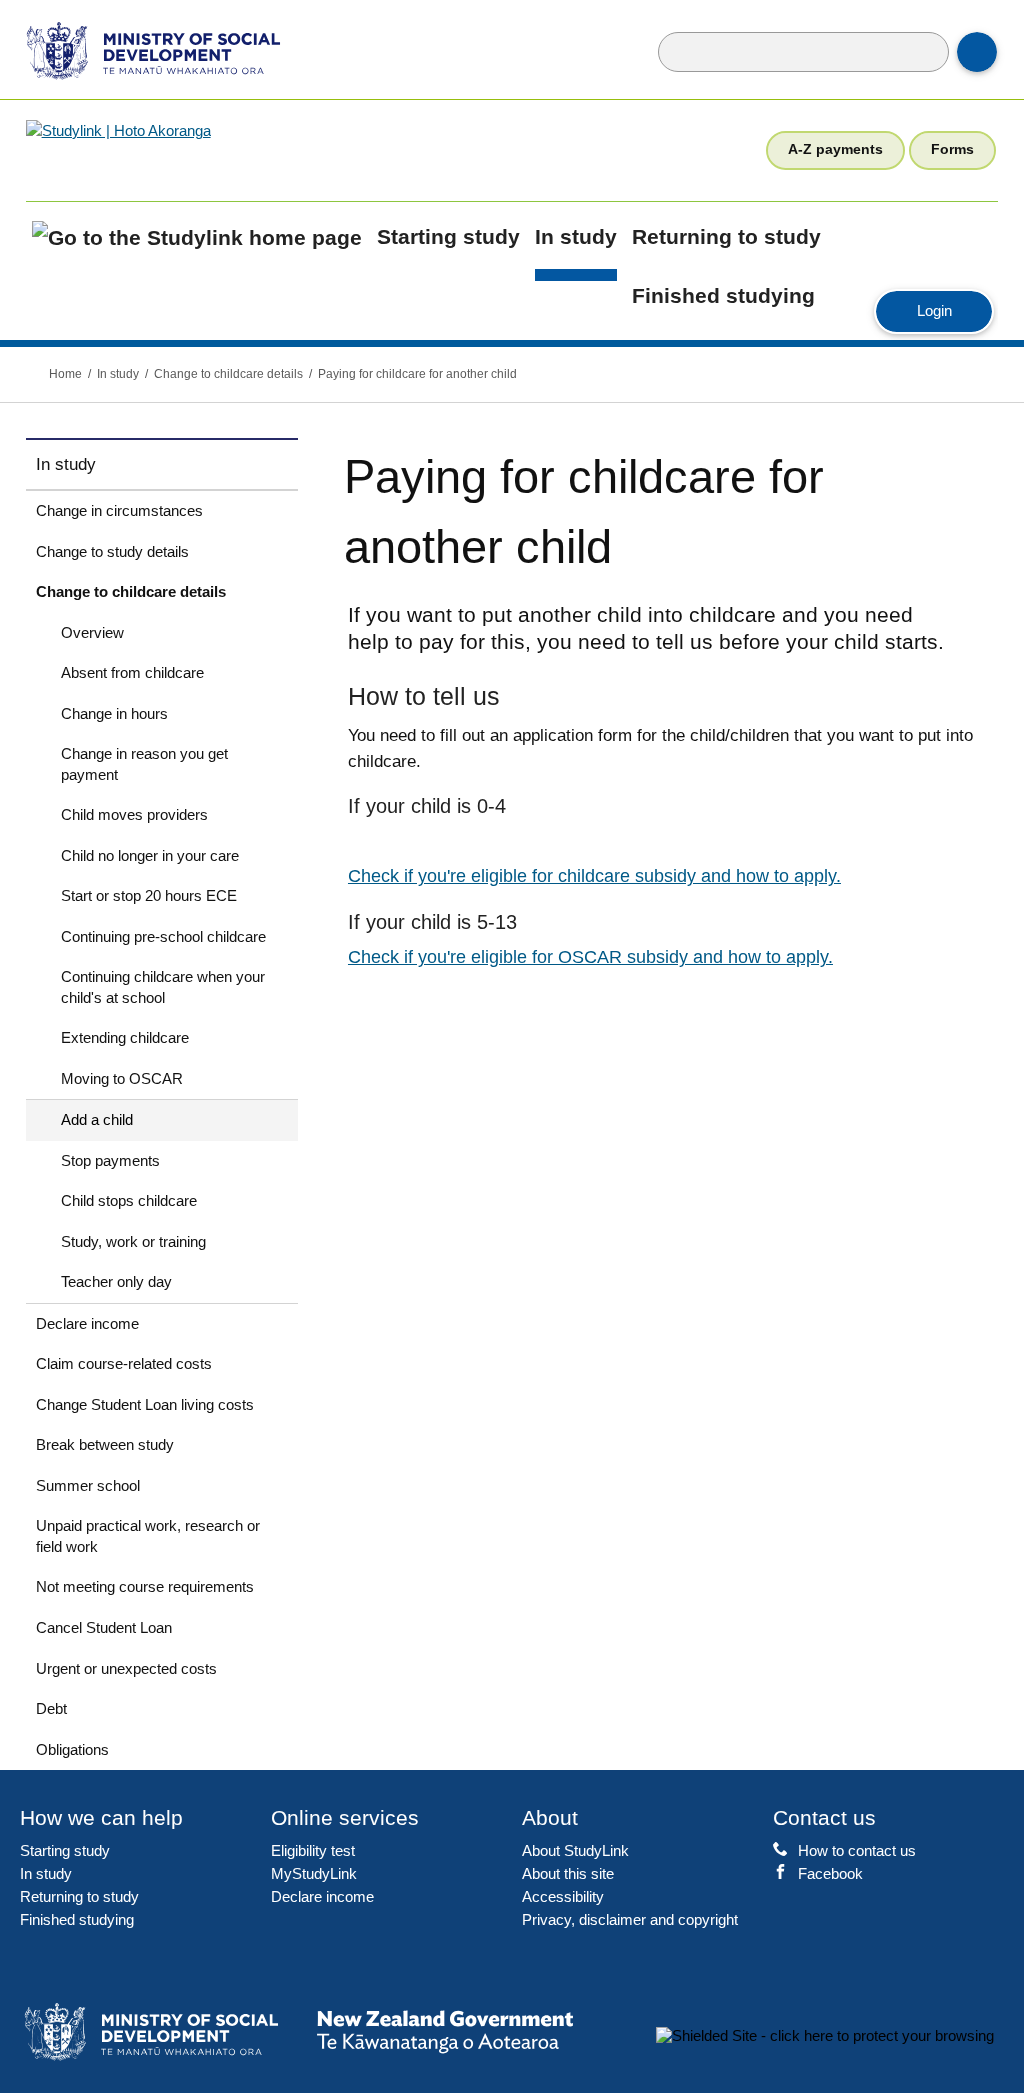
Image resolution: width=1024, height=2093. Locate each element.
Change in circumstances (119, 510)
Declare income (87, 1323)
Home (65, 374)
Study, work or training (133, 1241)
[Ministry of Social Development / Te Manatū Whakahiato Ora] (140, 49)
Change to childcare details (228, 374)
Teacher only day (116, 1281)
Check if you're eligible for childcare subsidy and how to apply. (594, 876)
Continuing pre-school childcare (163, 936)
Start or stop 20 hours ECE (149, 895)
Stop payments (110, 1160)
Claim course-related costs (124, 1363)
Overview (92, 632)
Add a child (97, 1119)
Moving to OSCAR (122, 1078)
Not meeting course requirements (145, 1586)
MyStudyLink (314, 1873)
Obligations (72, 1749)
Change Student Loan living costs (145, 1404)
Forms (952, 149)
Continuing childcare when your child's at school (163, 987)
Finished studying (723, 296)
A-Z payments (835, 149)
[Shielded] (825, 2035)
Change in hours (114, 713)
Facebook (830, 1873)
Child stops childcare (129, 1200)
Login (955, 310)
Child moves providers (134, 814)
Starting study (448, 237)
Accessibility (563, 1896)
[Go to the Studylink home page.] (184, 150)
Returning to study (726, 237)
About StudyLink (575, 1850)
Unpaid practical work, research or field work (148, 1536)
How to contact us (857, 1850)
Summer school (88, 1485)
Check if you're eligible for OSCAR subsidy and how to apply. (590, 957)
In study (576, 237)
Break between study (105, 1444)
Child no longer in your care (150, 855)
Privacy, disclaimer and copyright (630, 1919)
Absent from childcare (132, 672)
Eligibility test (313, 1850)
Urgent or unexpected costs (126, 1668)
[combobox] (803, 52)
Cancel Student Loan (104, 1627)
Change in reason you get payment (144, 764)
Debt (51, 1708)
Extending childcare (125, 1037)
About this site (568, 1873)
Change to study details (112, 551)
